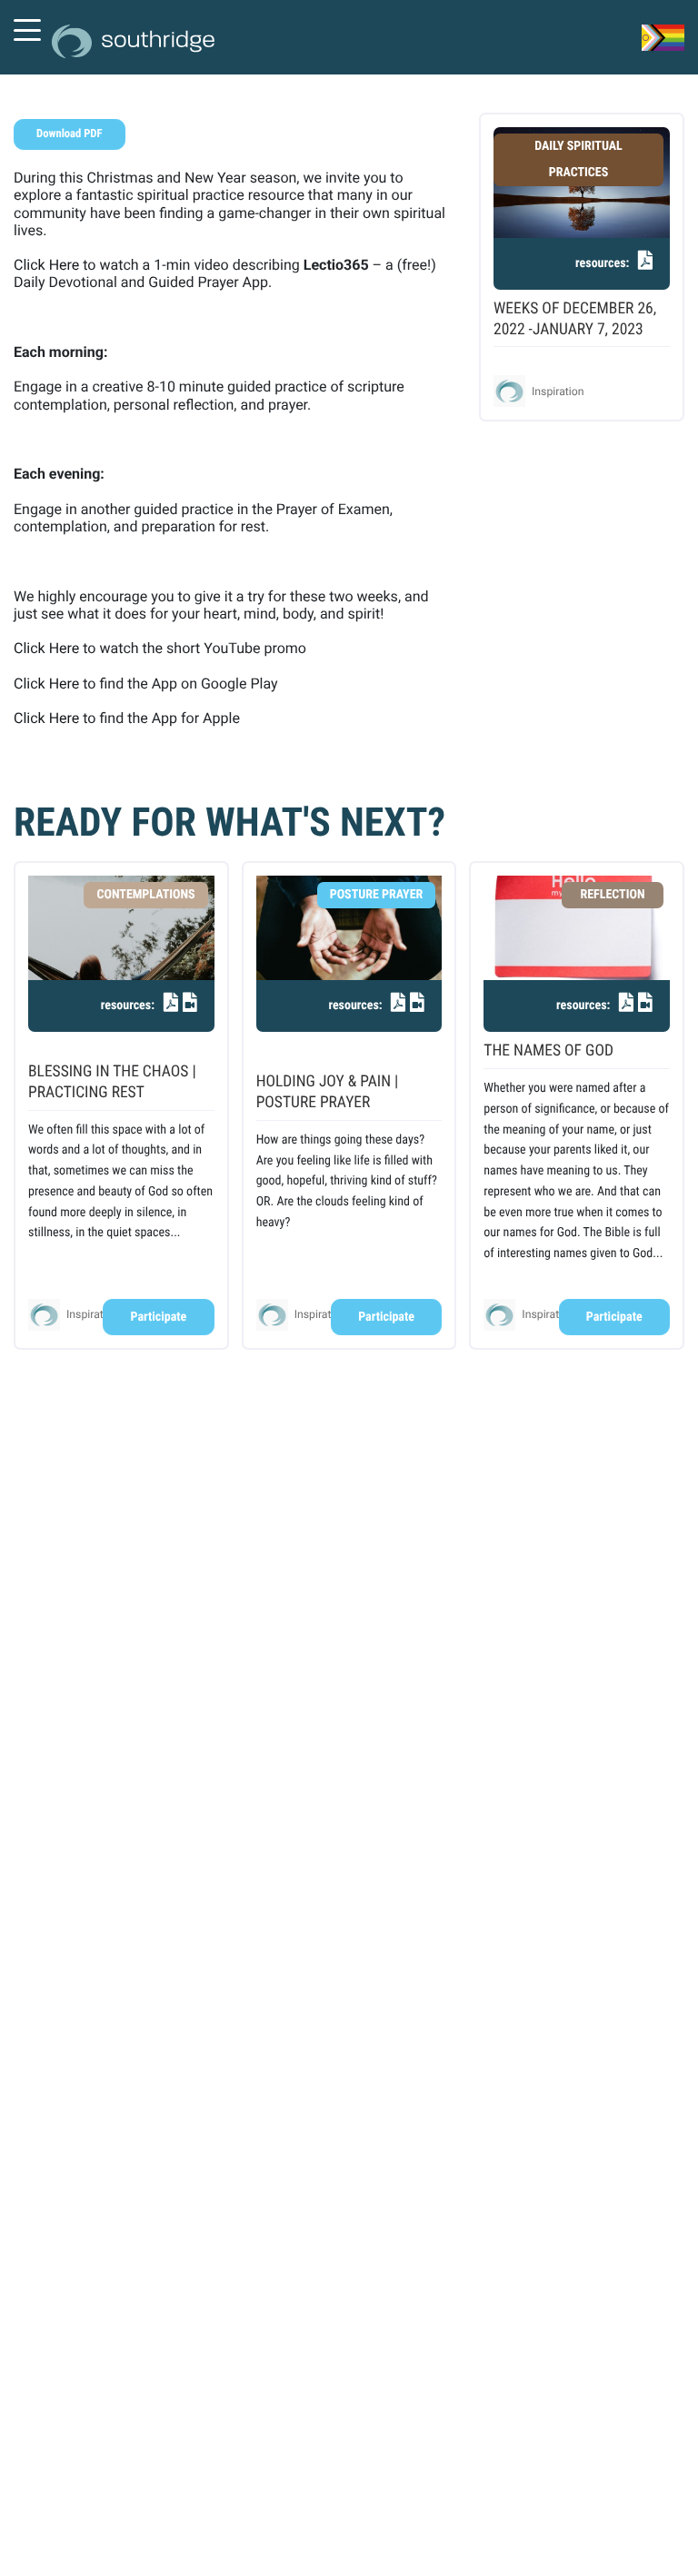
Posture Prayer (377, 895)
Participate (159, 1317)
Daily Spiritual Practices (578, 159)
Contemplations (145, 895)
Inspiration (558, 391)
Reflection (612, 895)
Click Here (46, 265)
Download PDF (69, 134)
